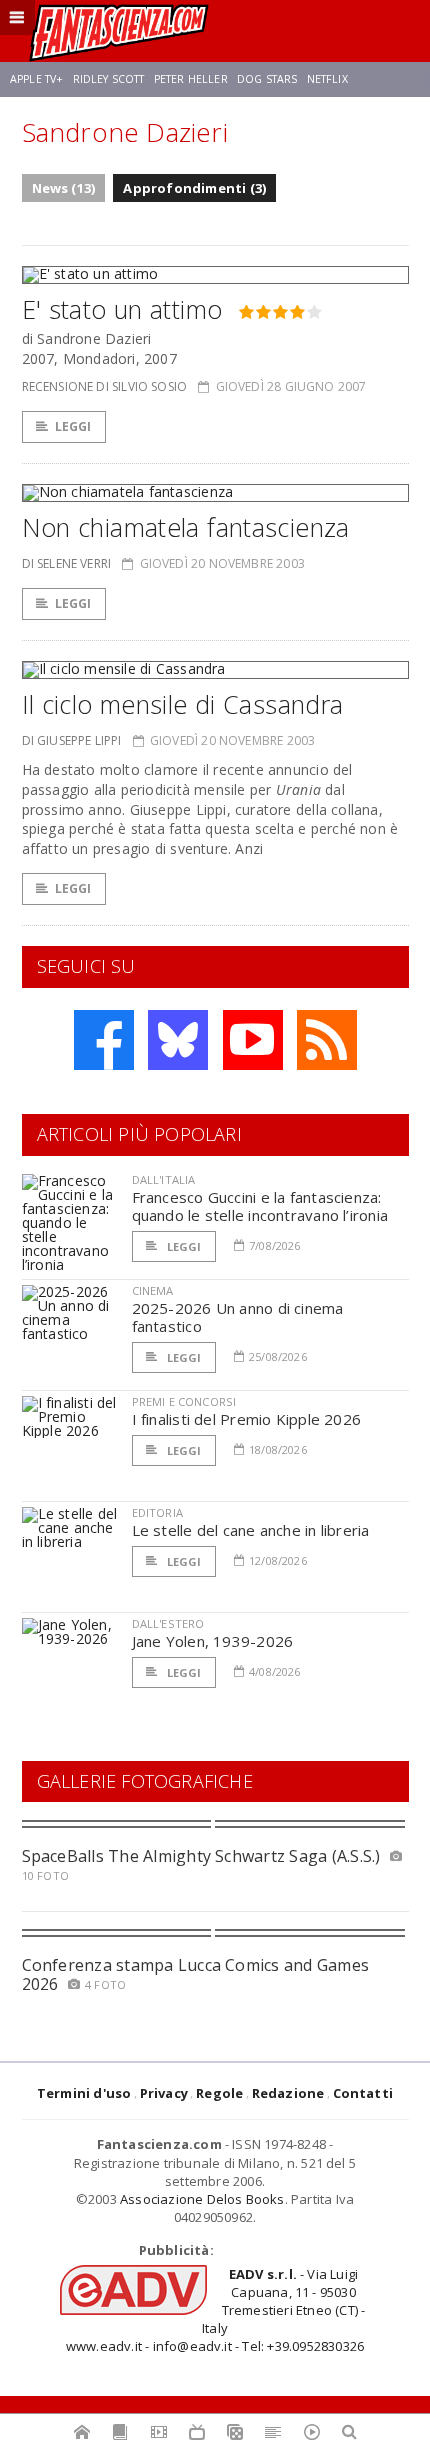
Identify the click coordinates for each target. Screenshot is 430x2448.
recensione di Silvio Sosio (105, 386)
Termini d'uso (84, 2093)
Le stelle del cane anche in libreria (251, 1530)
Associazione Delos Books (202, 2199)
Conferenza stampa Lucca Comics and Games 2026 (196, 1974)
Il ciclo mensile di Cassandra (183, 704)
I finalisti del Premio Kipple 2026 (247, 1419)
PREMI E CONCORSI (184, 1401)
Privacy (164, 2093)
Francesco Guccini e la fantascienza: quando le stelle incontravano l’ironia (260, 1206)
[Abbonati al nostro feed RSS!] (327, 1040)
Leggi (73, 426)
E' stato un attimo (122, 309)
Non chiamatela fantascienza (186, 527)
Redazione (288, 2093)
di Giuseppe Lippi (72, 740)
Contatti (363, 2093)
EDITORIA (157, 1512)
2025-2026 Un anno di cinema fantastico (238, 1317)
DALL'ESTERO (168, 1623)
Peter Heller (191, 79)
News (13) (64, 188)
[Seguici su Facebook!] (104, 1040)
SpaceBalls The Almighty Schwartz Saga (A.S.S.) (201, 1856)
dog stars (267, 79)
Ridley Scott (109, 79)
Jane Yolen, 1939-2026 (213, 1641)
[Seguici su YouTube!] (253, 1040)
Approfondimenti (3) (194, 188)
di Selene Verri (67, 563)
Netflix (327, 79)
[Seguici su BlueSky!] (178, 1040)
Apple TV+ (36, 79)
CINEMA (153, 1290)
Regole (219, 2093)
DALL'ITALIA (164, 1179)
